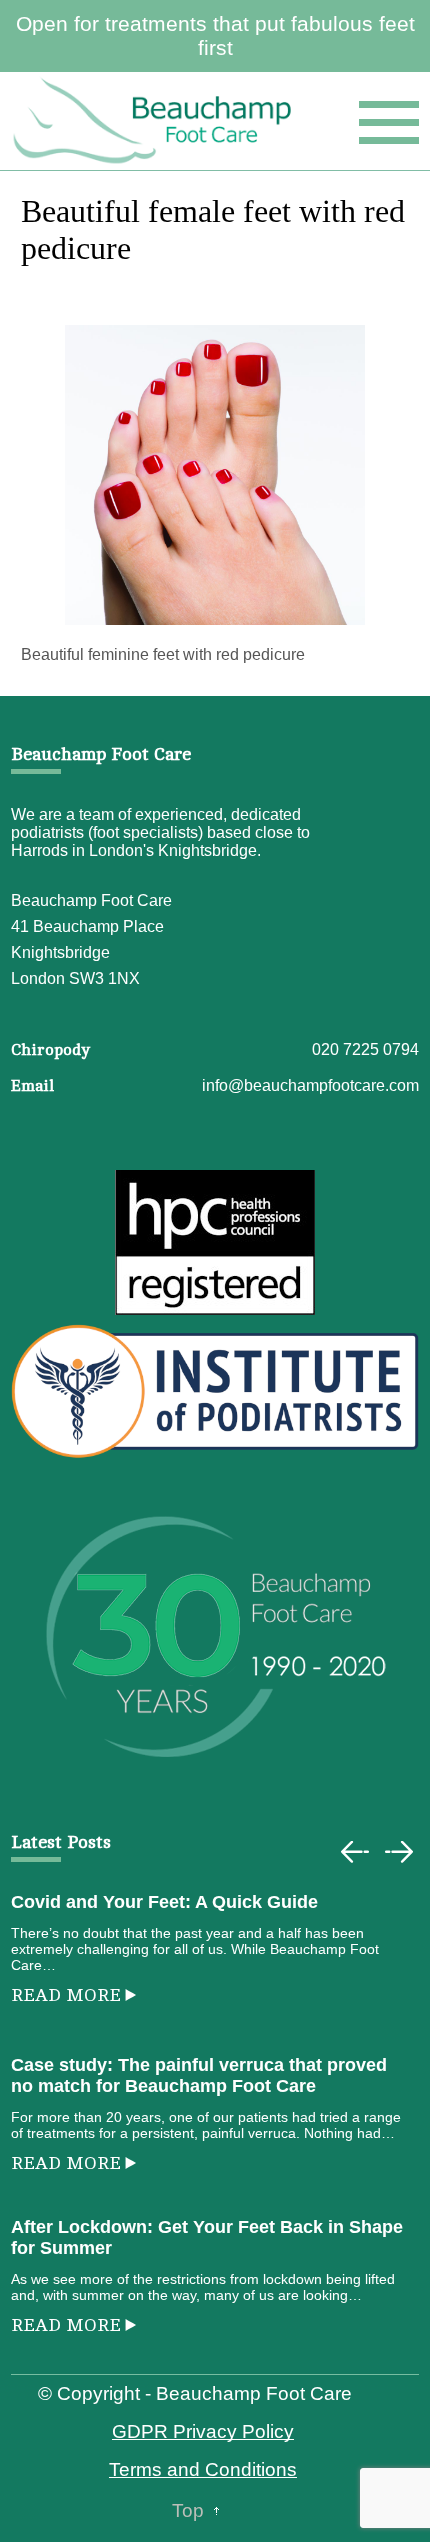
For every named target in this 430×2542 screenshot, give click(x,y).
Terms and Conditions (203, 2469)
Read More (66, 1995)
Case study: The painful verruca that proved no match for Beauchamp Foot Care (199, 2075)
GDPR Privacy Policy (203, 2431)
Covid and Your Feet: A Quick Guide (164, 1902)
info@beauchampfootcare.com (310, 1085)
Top (188, 2510)
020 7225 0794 (365, 1049)
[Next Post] (399, 1852)
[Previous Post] (355, 1852)
